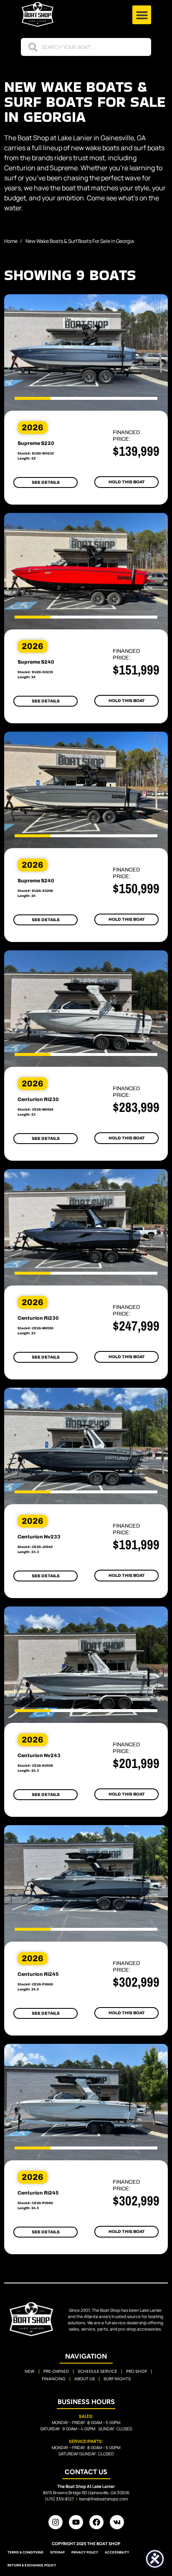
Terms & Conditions (25, 2552)
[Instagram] (56, 2522)
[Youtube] (76, 2522)
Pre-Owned (56, 2371)
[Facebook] (96, 2522)
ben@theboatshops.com (104, 2499)
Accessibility (117, 2552)
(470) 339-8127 (59, 2499)
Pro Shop (137, 2371)
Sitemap (57, 2552)
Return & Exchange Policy (32, 2565)
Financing (54, 2379)
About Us (85, 2379)
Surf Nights (117, 2379)
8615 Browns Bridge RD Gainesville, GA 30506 (86, 2493)
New (30, 2371)
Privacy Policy (85, 2552)
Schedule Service (97, 2371)
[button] (142, 15)
